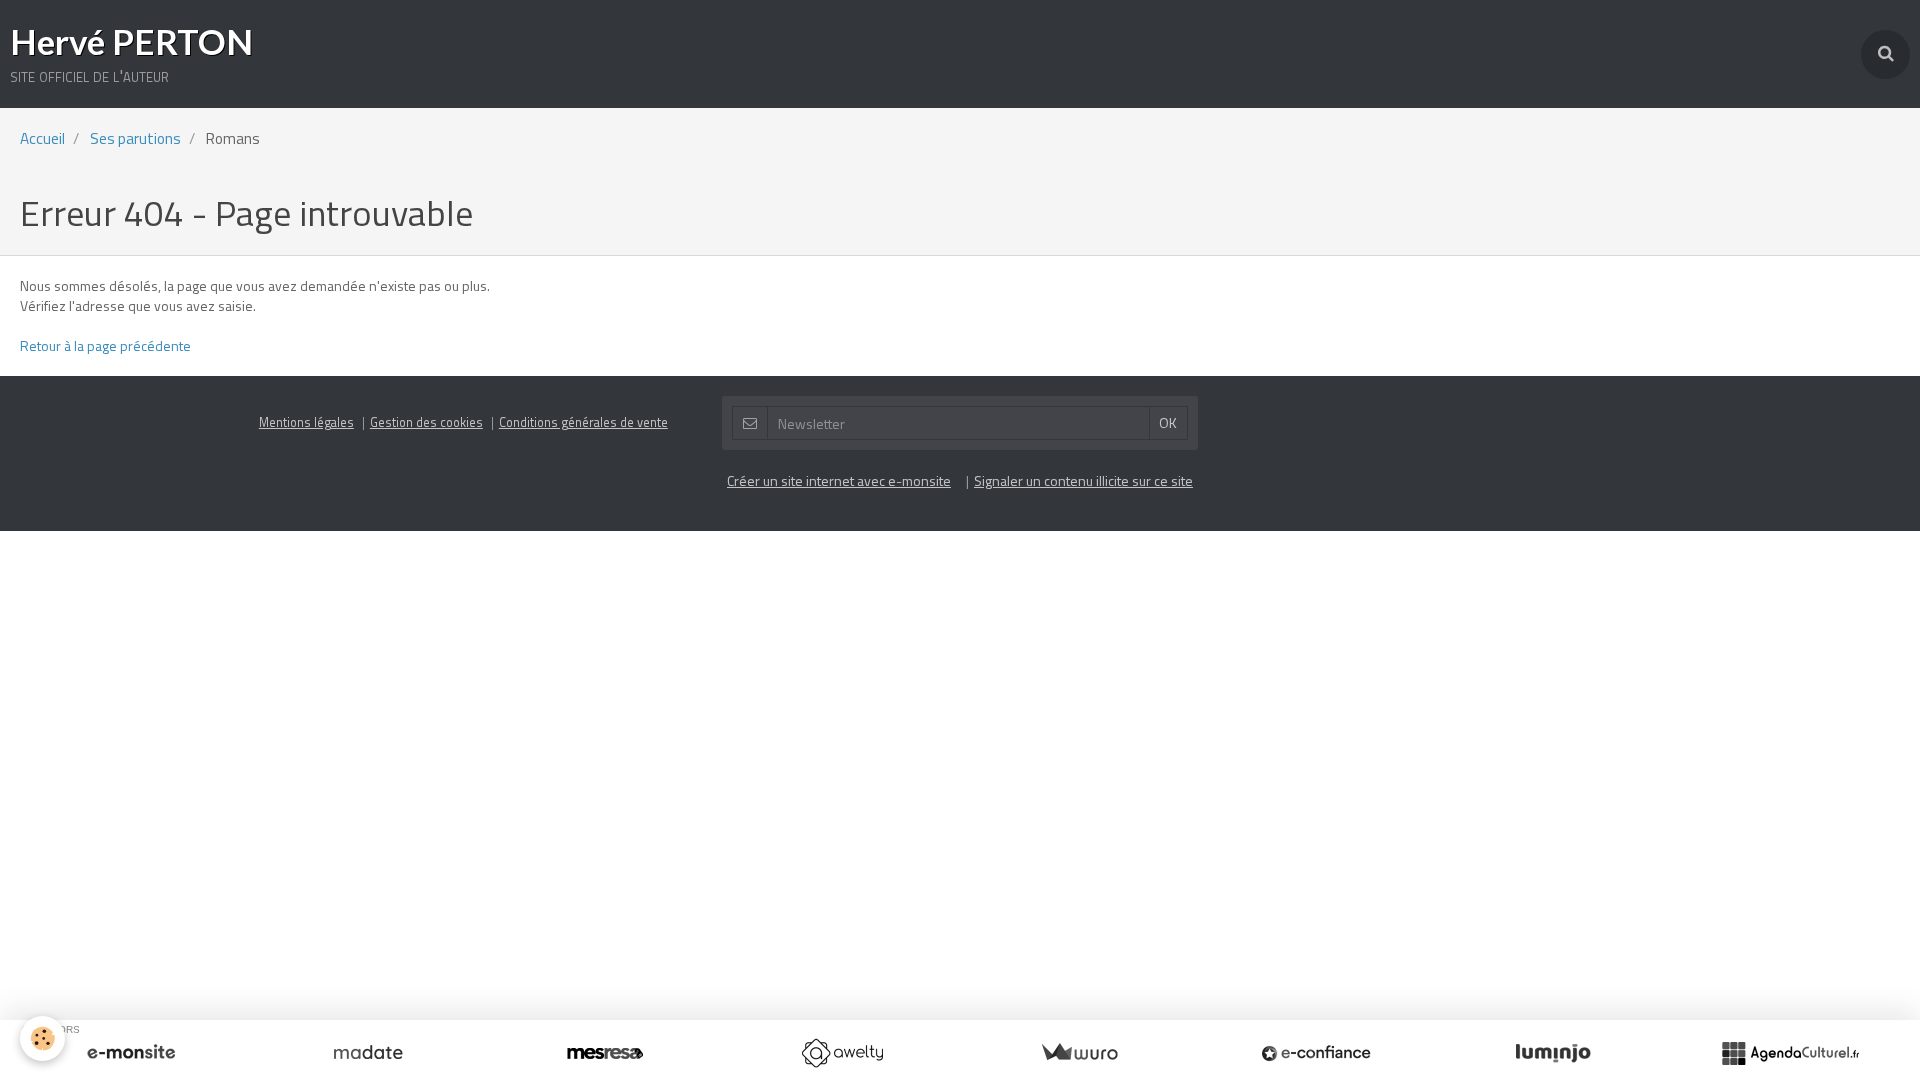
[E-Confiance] (1316, 1053)
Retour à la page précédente (105, 345)
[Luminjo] (1553, 1053)
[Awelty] (842, 1053)
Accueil (42, 138)
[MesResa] (605, 1053)
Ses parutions (135, 138)
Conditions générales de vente (583, 422)
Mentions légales (306, 422)
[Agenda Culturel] (1790, 1053)
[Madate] (368, 1053)
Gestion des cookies (426, 422)
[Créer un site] (131, 1053)
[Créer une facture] (1079, 1053)
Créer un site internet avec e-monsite (839, 480)
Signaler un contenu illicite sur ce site (1083, 480)
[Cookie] (42, 1038)
